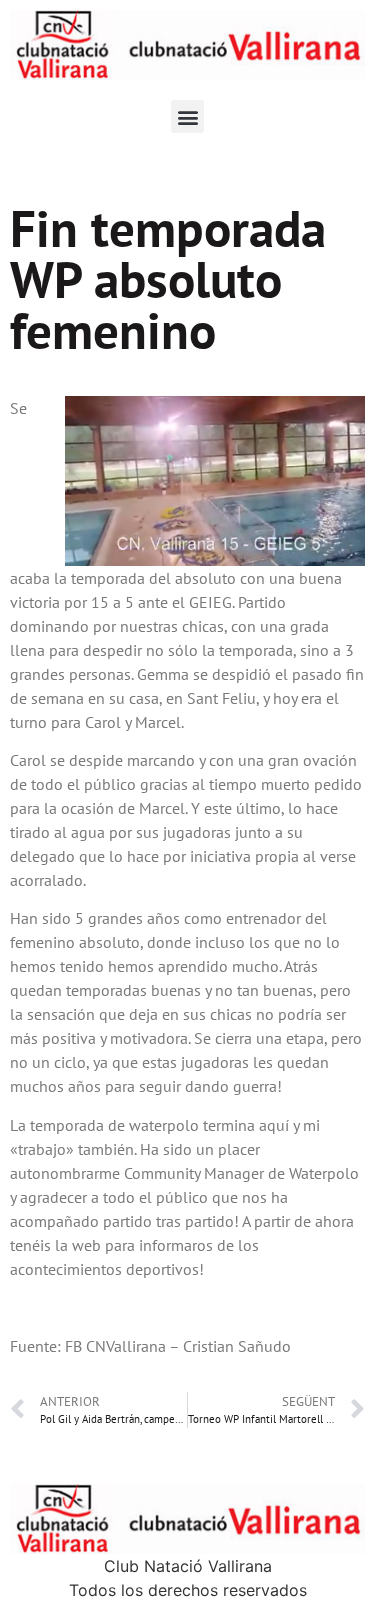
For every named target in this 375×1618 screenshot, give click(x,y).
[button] (187, 116)
